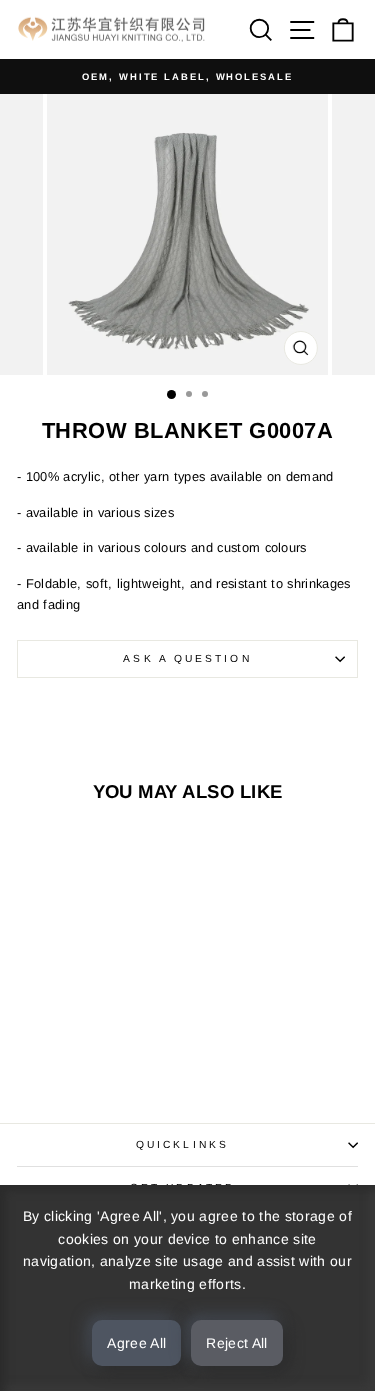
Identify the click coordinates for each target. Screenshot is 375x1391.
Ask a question (187, 658)
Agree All (136, 1343)
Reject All (237, 1343)
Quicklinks (182, 1144)
